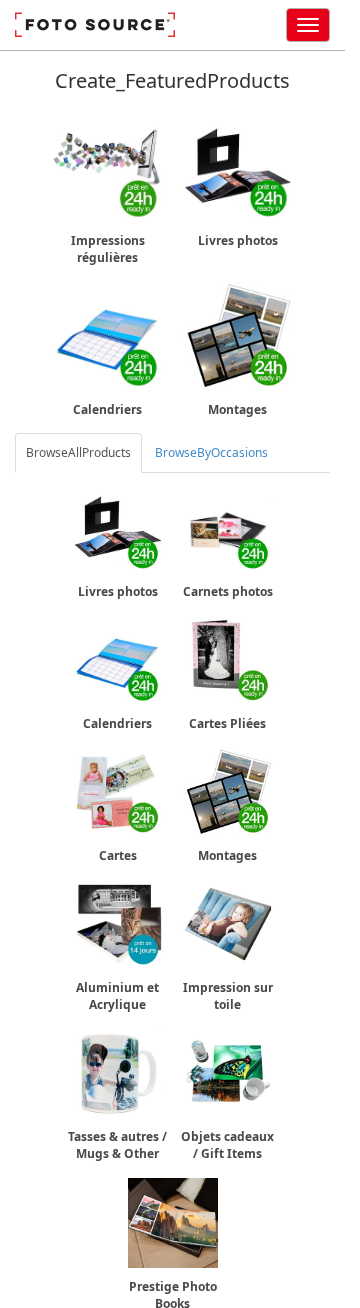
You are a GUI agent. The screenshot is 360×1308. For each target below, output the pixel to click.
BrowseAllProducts (78, 452)
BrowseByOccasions (211, 452)
